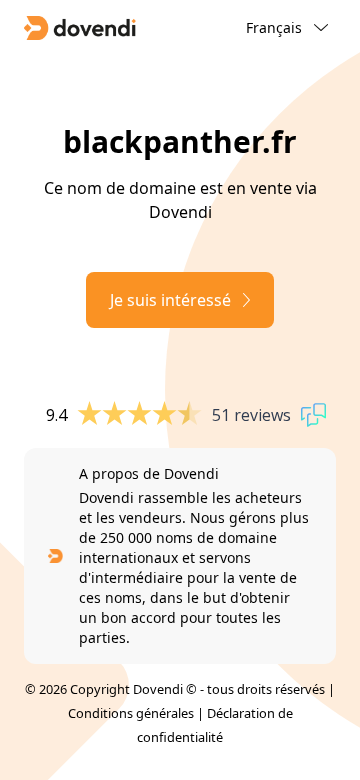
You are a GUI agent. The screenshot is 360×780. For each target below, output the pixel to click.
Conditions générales (131, 713)
